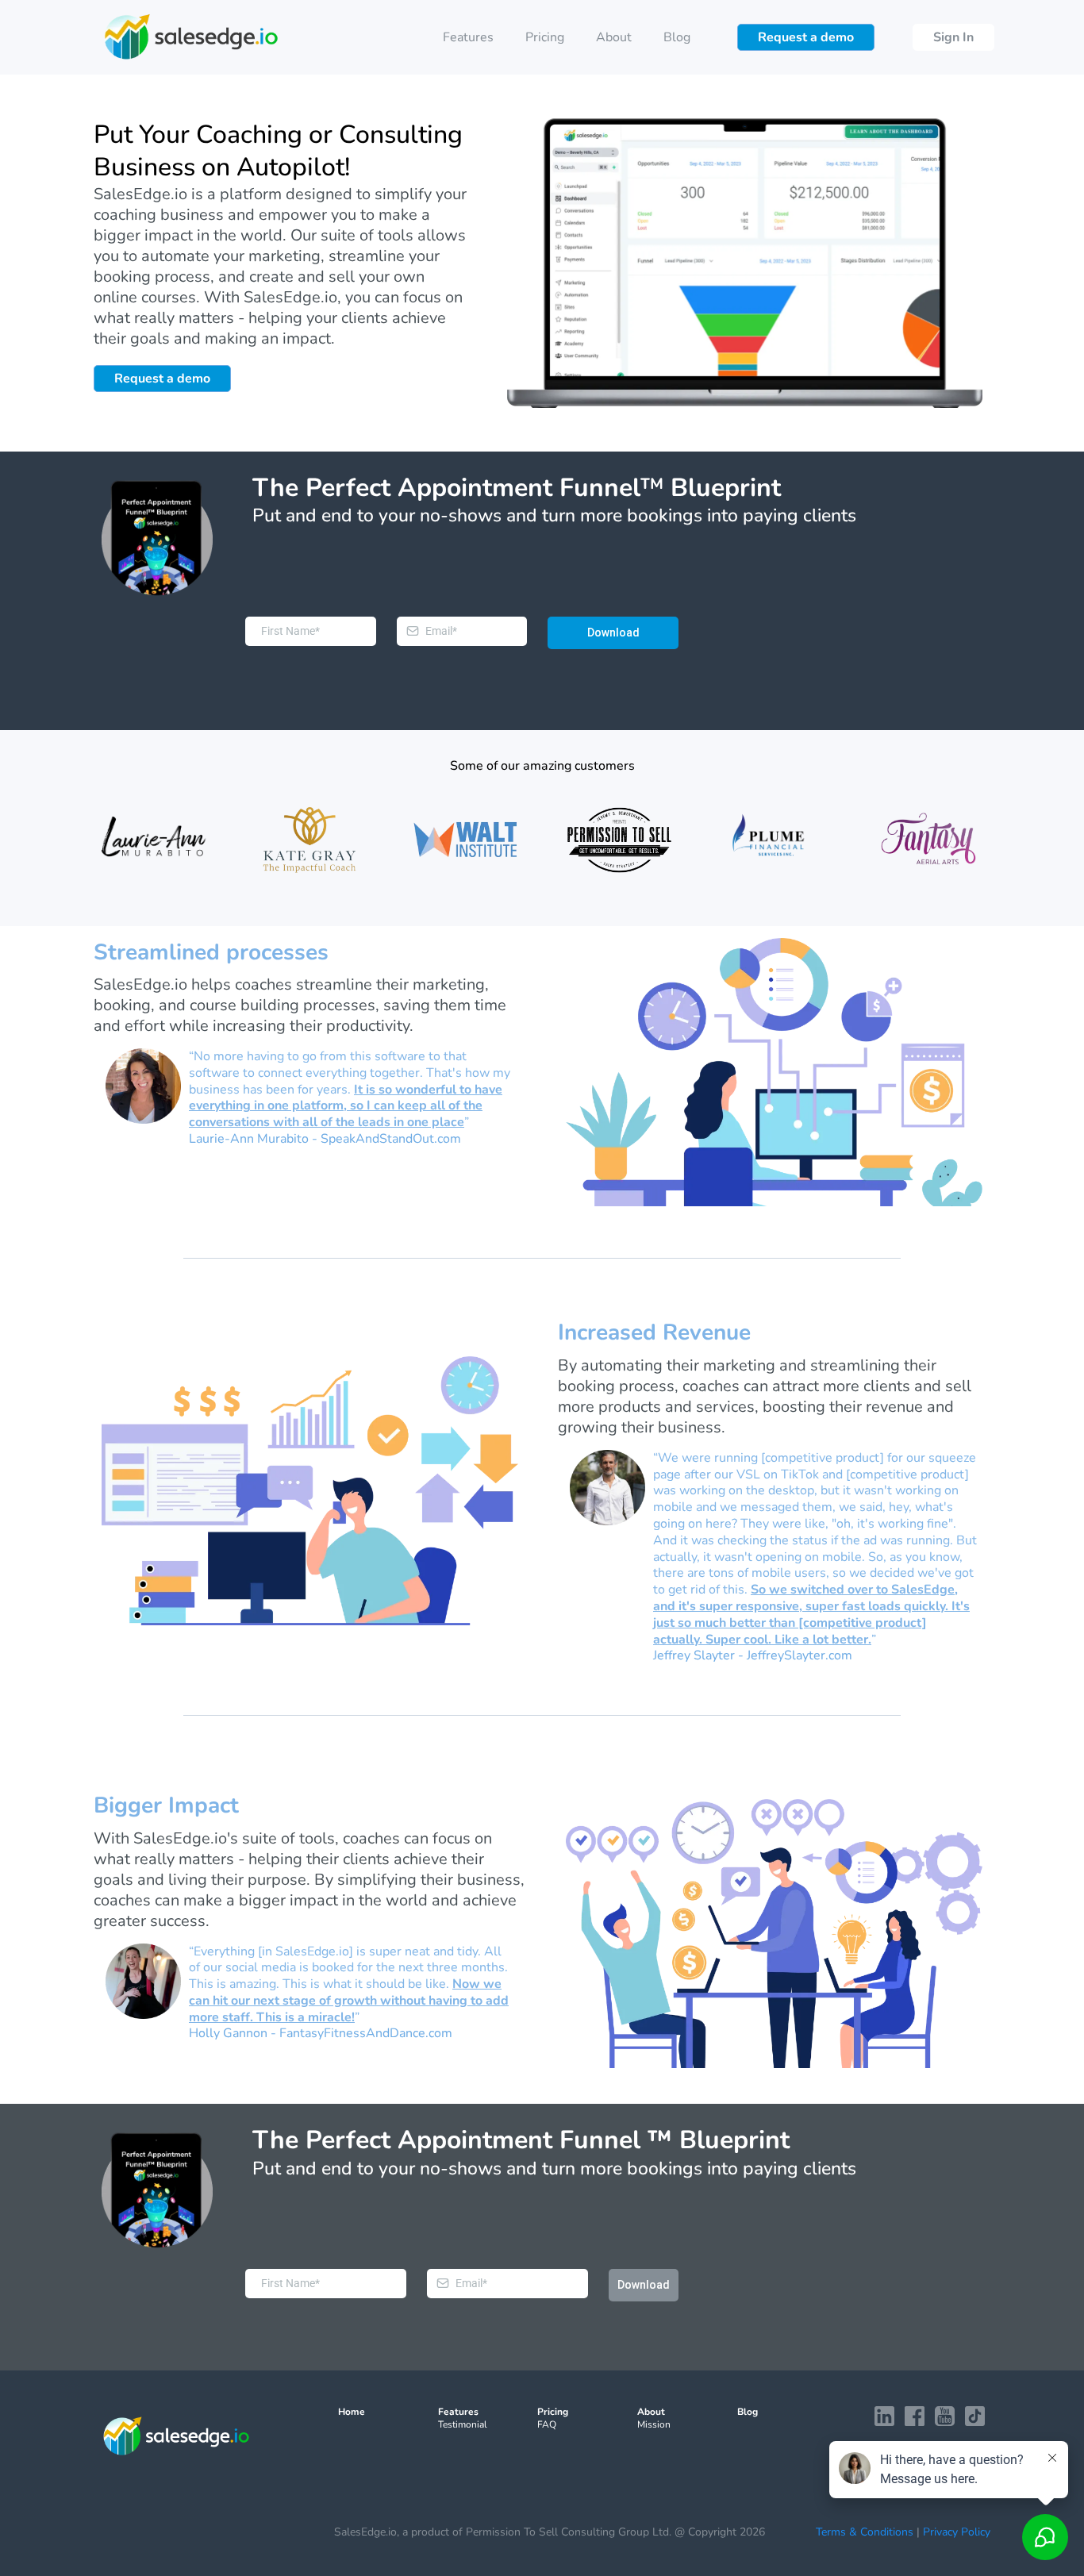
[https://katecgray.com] (310, 840)
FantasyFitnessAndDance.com (366, 2033)
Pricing (545, 37)
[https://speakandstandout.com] (155, 840)
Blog (677, 37)
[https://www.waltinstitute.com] (465, 840)
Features (468, 37)
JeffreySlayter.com (800, 1655)
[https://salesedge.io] (191, 37)
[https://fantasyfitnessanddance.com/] (929, 840)
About (614, 37)
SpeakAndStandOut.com (391, 1139)
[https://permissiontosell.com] (619, 840)
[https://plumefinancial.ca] (774, 840)
